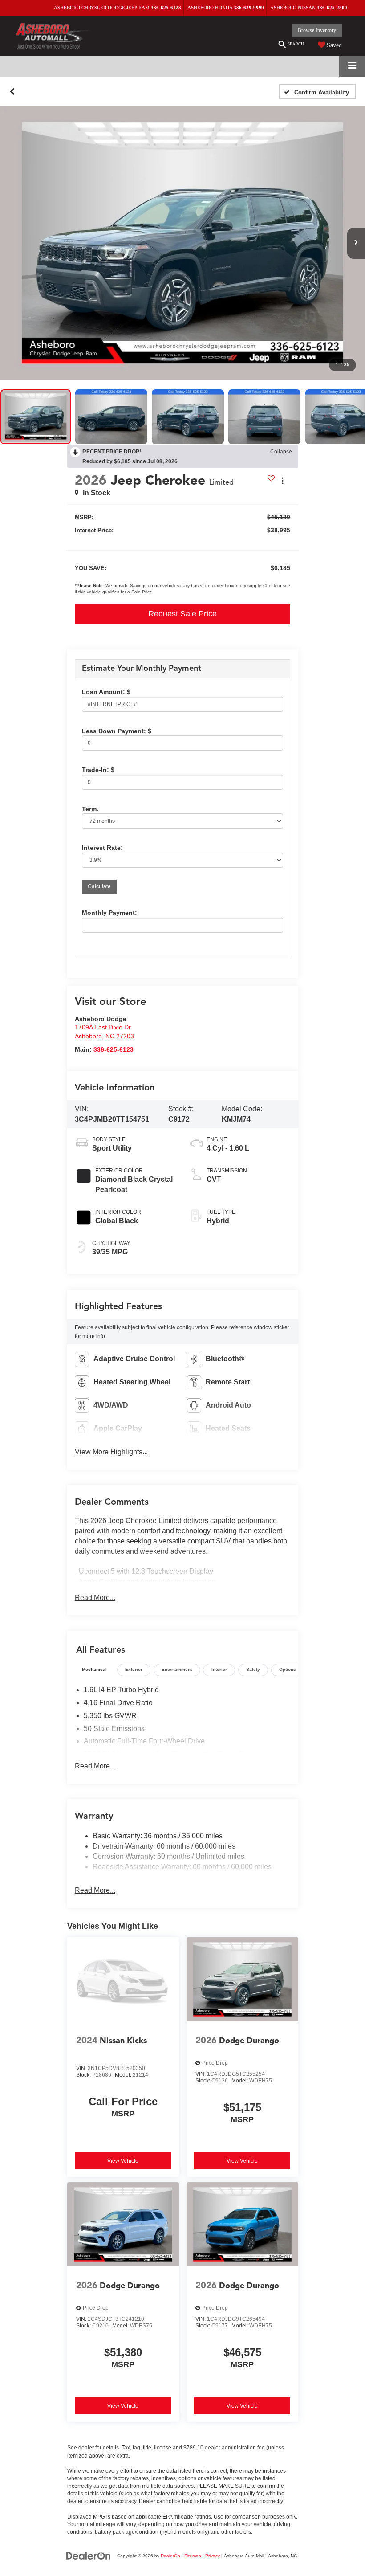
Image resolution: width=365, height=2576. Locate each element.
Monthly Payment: (109, 913)
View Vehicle (123, 2161)
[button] (12, 92)
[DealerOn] (89, 2556)
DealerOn (170, 2556)
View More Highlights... (111, 1452)
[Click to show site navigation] (352, 67)
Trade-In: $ (98, 770)
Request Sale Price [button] (182, 614)
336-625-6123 (114, 1050)
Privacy (213, 2556)
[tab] (95, 1670)
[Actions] (282, 480)
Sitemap (193, 2556)
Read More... (95, 1598)
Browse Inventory (317, 30)
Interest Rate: (102, 848)
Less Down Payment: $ (117, 731)
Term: (90, 809)
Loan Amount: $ (106, 692)
